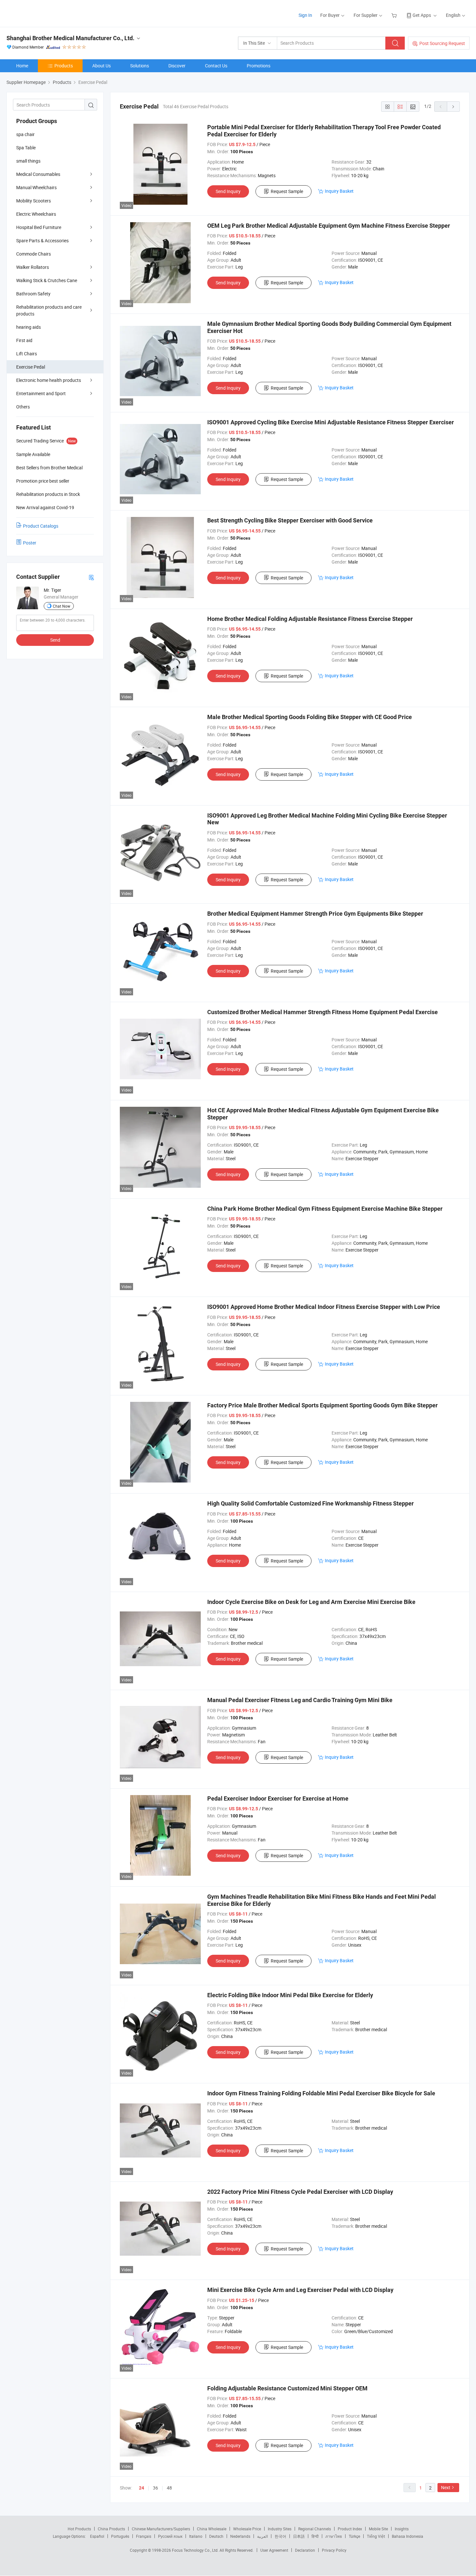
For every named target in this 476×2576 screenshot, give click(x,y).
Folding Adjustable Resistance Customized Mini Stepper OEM (287, 2388)
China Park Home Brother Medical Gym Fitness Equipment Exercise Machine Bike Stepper (325, 1209)
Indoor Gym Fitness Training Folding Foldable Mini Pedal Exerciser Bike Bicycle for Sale (321, 2093)
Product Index (350, 2529)
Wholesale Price (247, 2529)
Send (55, 640)
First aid (24, 340)
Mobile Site (378, 2529)
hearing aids (28, 327)
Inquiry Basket (339, 191)
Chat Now (62, 606)
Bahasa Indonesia (408, 2536)
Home (22, 66)
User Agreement (274, 2550)
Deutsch (216, 2536)
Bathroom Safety (33, 294)
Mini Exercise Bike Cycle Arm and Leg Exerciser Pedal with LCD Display (300, 2290)
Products (64, 66)
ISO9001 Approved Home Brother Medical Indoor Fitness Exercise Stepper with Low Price (324, 1307)
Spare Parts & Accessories (42, 240)
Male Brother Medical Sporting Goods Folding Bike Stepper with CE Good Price (310, 717)
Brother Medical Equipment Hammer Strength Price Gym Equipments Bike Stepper (315, 914)
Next (446, 2487)
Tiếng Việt (376, 2536)
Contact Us (216, 66)
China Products (111, 2529)
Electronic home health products (49, 380)
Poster (30, 543)
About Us (102, 66)
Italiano (196, 2536)
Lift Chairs (27, 354)
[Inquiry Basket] (395, 15)
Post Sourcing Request (442, 43)
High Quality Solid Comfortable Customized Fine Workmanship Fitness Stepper (311, 1503)
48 (169, 2488)
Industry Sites (280, 2529)
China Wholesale (212, 2529)
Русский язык (170, 2536)
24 (142, 2488)
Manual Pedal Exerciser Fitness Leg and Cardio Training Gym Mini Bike (300, 1700)
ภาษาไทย (334, 2536)
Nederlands (240, 2536)
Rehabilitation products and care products (49, 310)
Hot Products (79, 2529)
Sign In (305, 15)
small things (28, 161)
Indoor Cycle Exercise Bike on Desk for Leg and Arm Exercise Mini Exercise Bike (311, 1602)
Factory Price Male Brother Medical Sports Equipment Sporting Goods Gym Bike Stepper (323, 1405)
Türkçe (354, 2536)
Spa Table (26, 148)
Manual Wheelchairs (36, 187)
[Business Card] (91, 577)
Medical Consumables (38, 174)
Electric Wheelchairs (36, 214)
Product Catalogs (41, 526)
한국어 (280, 2536)
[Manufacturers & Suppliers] (48, 13)
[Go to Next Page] (453, 107)
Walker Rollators (33, 267)
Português (120, 2536)
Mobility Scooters (34, 201)
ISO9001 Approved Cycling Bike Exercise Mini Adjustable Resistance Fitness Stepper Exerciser (331, 422)
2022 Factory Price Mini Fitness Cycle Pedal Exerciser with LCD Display (300, 2192)
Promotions (259, 66)
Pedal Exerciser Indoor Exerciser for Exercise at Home (278, 1798)
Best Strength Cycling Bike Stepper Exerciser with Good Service (290, 520)
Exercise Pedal (31, 367)
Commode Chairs (34, 254)
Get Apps (422, 15)
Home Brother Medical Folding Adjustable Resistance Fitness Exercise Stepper (310, 619)
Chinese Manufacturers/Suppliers (161, 2529)
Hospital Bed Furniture (39, 227)
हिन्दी (315, 2536)
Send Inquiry (228, 191)
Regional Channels (315, 2529)
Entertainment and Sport (41, 393)
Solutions (140, 66)
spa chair (25, 134)
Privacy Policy (334, 2550)
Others (23, 407)
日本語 (299, 2536)
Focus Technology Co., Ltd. (196, 2550)
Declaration (305, 2550)
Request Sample (287, 191)
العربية (262, 2536)
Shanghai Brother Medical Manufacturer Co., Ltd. (70, 38)
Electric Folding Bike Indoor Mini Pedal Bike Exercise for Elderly (290, 1995)
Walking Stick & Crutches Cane (47, 280)
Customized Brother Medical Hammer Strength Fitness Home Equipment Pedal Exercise (323, 1012)
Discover (177, 66)
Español (97, 2536)
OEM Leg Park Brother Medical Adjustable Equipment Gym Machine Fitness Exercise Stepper (329, 226)
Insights (402, 2529)
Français (144, 2536)
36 (155, 2488)
